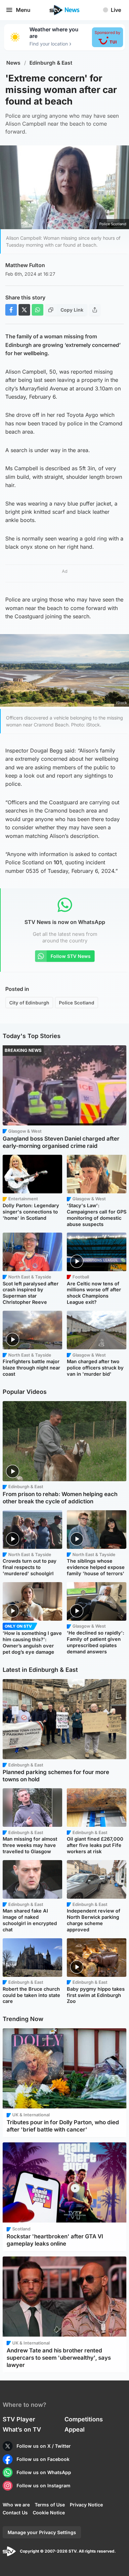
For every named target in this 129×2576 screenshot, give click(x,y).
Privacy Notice (86, 2505)
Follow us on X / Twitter (44, 2446)
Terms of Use (50, 2505)
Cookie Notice (49, 2513)
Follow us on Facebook (43, 2459)
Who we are (16, 2505)
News (13, 63)
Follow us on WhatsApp (44, 2472)
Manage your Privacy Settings (42, 2532)
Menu (23, 10)
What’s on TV (22, 2429)
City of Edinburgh (29, 1003)
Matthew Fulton (25, 265)
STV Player (19, 2419)
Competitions (84, 2419)
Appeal (75, 2429)
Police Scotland (77, 1003)
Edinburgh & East (51, 63)
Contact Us (15, 2513)
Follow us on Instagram (43, 2485)
